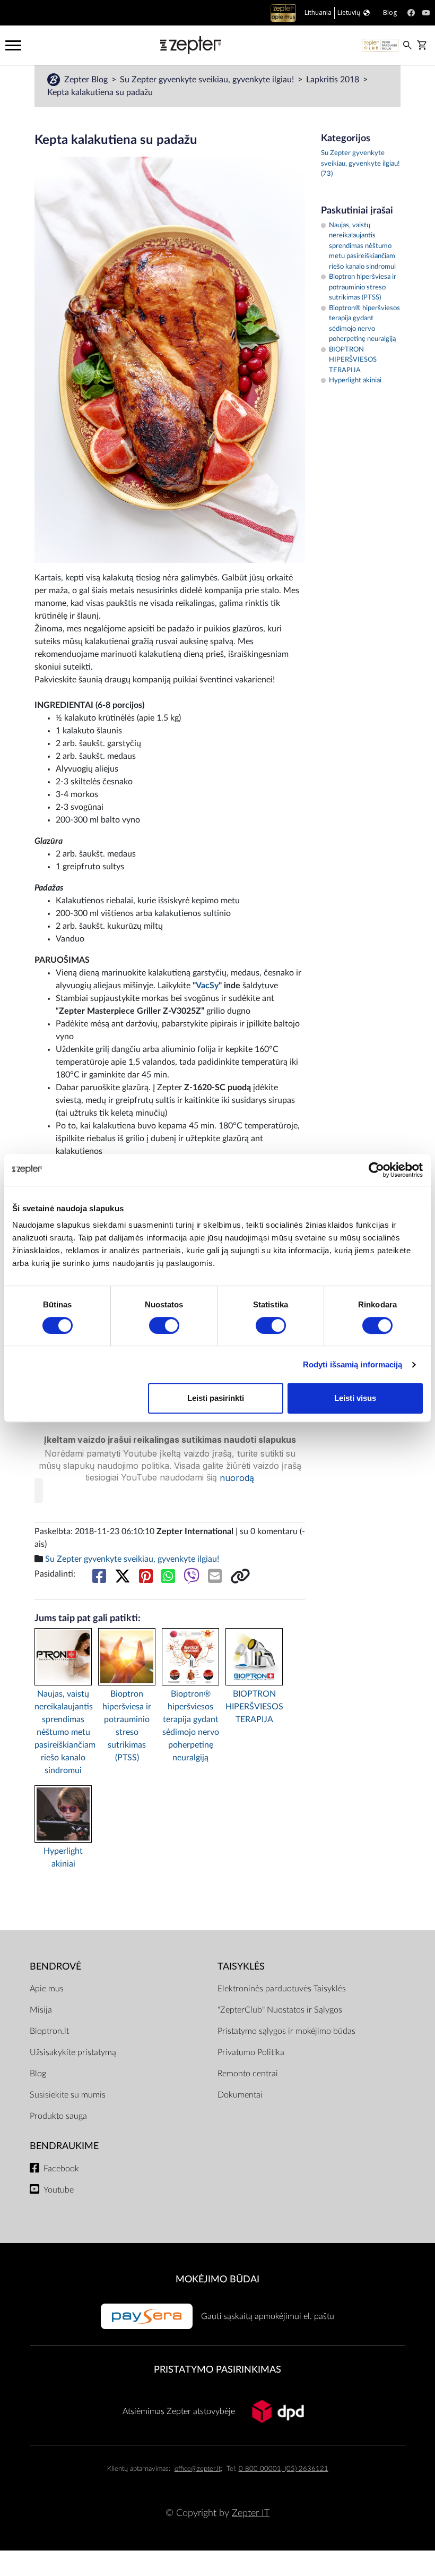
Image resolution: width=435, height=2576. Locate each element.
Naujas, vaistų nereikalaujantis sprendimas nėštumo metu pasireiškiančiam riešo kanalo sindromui (63, 1732)
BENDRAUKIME (64, 2146)
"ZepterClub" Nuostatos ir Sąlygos (280, 2010)
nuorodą (237, 1478)
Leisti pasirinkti (216, 1398)
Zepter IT (251, 2513)
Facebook (61, 2169)
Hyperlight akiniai (63, 1858)
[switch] (164, 1325)
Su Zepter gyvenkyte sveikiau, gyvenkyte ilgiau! (208, 80)
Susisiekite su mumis (68, 2095)
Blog (38, 2074)
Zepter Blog (87, 80)
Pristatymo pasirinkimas (217, 2370)
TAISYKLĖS (241, 1967)
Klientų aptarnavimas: (139, 2469)
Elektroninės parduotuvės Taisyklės (282, 1989)
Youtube (59, 2190)
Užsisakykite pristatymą (73, 2052)
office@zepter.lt (198, 2469)
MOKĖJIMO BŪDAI (217, 2279)
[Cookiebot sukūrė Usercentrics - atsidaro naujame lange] (376, 1170)
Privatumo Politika (251, 2052)
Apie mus (47, 1989)
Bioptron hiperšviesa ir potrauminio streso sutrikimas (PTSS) (127, 1726)
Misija (41, 2010)
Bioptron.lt (49, 2031)
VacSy (207, 986)
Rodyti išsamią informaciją (353, 1364)
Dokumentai (240, 2095)
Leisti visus (355, 1398)
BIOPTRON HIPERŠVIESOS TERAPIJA (254, 1707)
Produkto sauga (58, 2116)
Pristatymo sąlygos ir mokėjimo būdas (286, 2031)
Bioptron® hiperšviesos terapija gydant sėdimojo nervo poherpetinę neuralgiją (191, 1726)
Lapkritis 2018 (334, 80)
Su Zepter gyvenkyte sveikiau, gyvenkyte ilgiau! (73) (360, 164)
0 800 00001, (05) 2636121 (284, 2469)
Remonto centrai (248, 2074)
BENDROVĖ (55, 1967)
